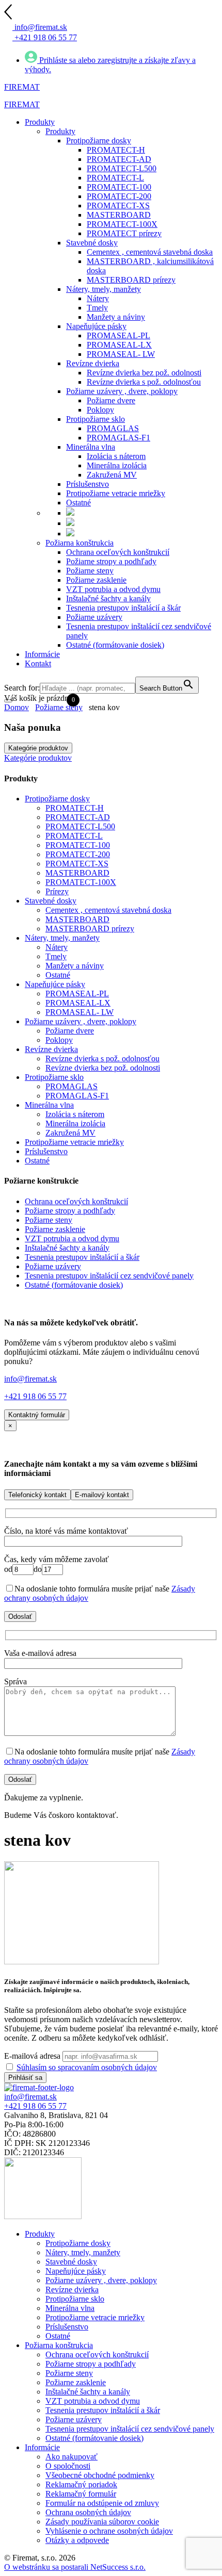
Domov (17, 707)
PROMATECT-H (75, 808)
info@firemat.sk (30, 1379)
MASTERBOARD (77, 873)
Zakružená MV (70, 1133)
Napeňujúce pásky (55, 984)
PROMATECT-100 (78, 845)
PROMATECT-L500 (80, 826)
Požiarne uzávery (53, 1266)
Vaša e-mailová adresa (40, 1653)
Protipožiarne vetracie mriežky (74, 1142)
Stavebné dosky (51, 901)
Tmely (56, 956)
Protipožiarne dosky (57, 799)
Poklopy (59, 1040)
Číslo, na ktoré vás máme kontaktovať (66, 1531)
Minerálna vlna (49, 1105)
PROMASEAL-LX (78, 1003)
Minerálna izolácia (75, 1123)
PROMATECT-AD (78, 817)
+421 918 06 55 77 (35, 1396)
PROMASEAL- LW (80, 1012)
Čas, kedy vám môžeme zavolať (57, 1559)
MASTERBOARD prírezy (90, 929)
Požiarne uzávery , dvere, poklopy (81, 1021)
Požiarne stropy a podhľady (70, 1211)
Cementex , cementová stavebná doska (108, 910)
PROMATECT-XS (77, 864)
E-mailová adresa (32, 2056)
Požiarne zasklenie (55, 1229)
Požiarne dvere (70, 1031)
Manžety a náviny (75, 966)
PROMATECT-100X (81, 882)
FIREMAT (22, 87)
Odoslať (20, 1617)
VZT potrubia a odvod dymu (72, 1238)
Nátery (57, 947)
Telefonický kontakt (37, 1495)
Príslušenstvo (46, 1151)
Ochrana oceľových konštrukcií (76, 1201)
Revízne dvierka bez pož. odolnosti (103, 1068)
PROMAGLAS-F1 (77, 1096)
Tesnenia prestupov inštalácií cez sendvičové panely (109, 1276)
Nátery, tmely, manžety (62, 938)
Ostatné (58, 975)
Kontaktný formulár (37, 1415)
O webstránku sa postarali (75, 2567)
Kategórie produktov (38, 748)
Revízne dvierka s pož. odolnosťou (102, 1059)
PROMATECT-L (74, 836)
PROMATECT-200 (78, 854)
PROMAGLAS (72, 1086)
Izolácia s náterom (75, 1114)
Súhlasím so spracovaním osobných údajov (87, 2067)
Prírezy (57, 891)
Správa (15, 1681)
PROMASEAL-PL (77, 994)
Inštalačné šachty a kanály (67, 1248)
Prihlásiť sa (25, 2078)
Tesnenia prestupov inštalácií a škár (82, 1257)
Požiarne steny (59, 707)
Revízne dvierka (51, 1049)
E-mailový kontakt (102, 1495)
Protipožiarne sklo (54, 1077)
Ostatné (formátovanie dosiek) (74, 1285)
